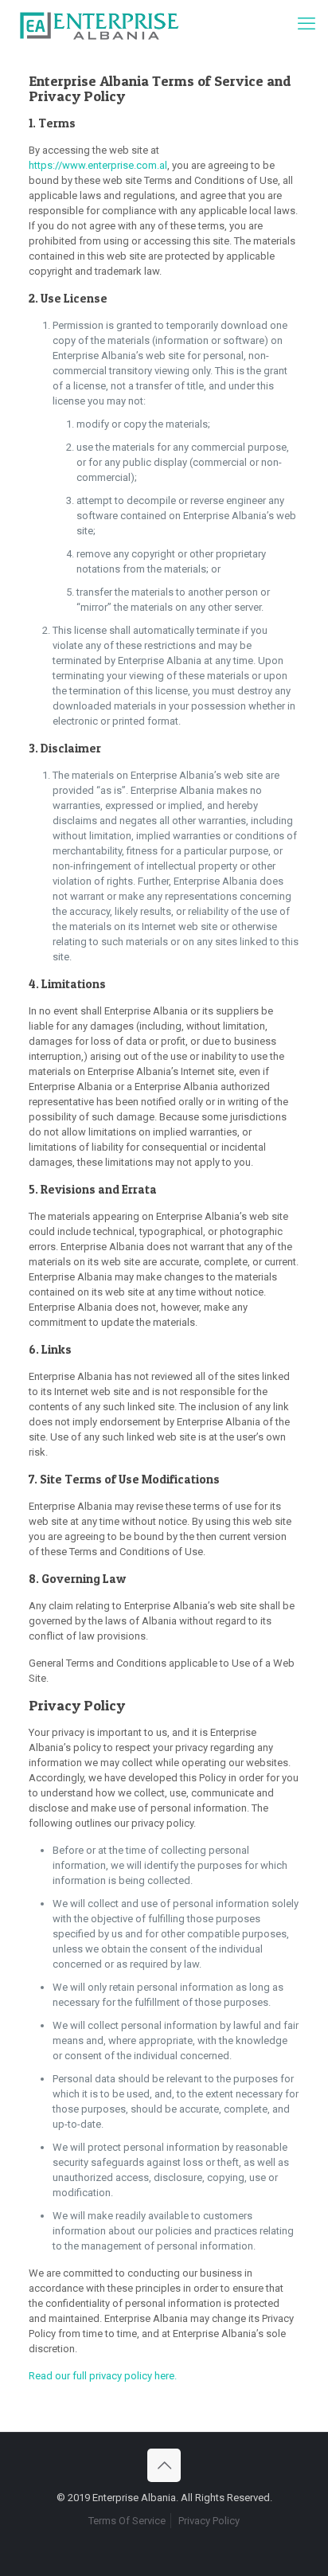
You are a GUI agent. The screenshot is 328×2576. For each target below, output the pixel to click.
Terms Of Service (127, 2521)
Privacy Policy (209, 2521)
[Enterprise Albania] (99, 24)
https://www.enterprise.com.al (98, 165)
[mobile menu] (307, 24)
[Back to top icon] (164, 2465)
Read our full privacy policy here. (103, 2376)
